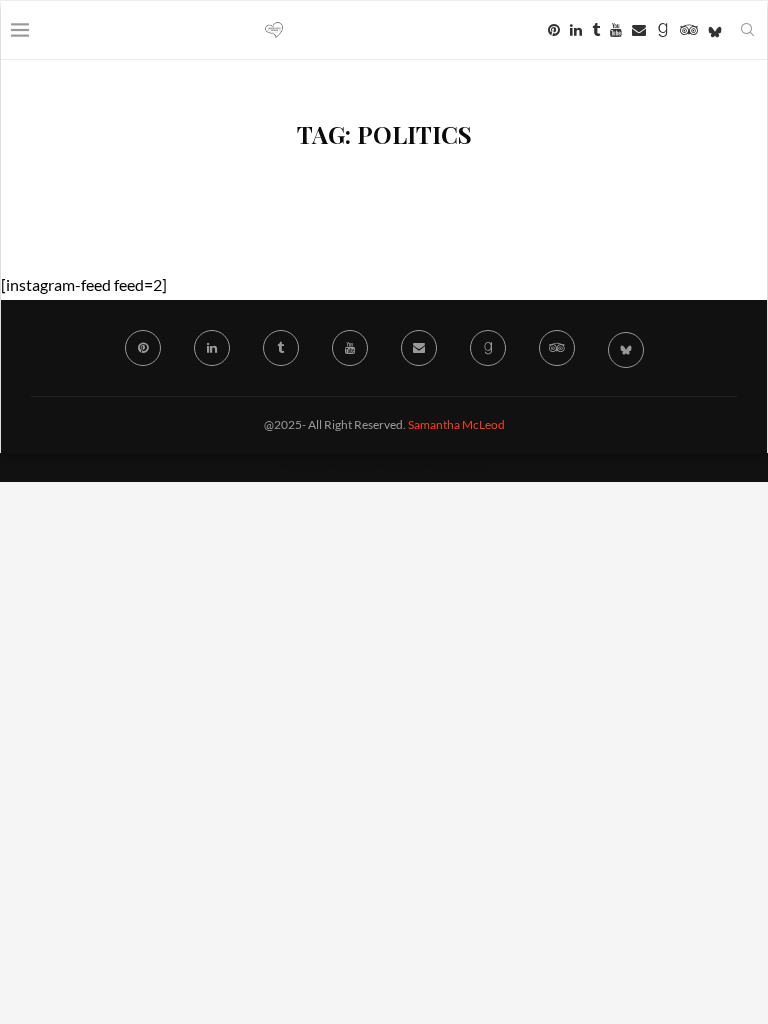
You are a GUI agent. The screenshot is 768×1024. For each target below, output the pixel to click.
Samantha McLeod (456, 424)
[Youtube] (616, 30)
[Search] (747, 30)
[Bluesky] (715, 30)
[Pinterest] (554, 30)
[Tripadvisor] (689, 30)
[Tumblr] (596, 30)
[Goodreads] (663, 30)
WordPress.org (433, 466)
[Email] (639, 30)
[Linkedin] (576, 30)
